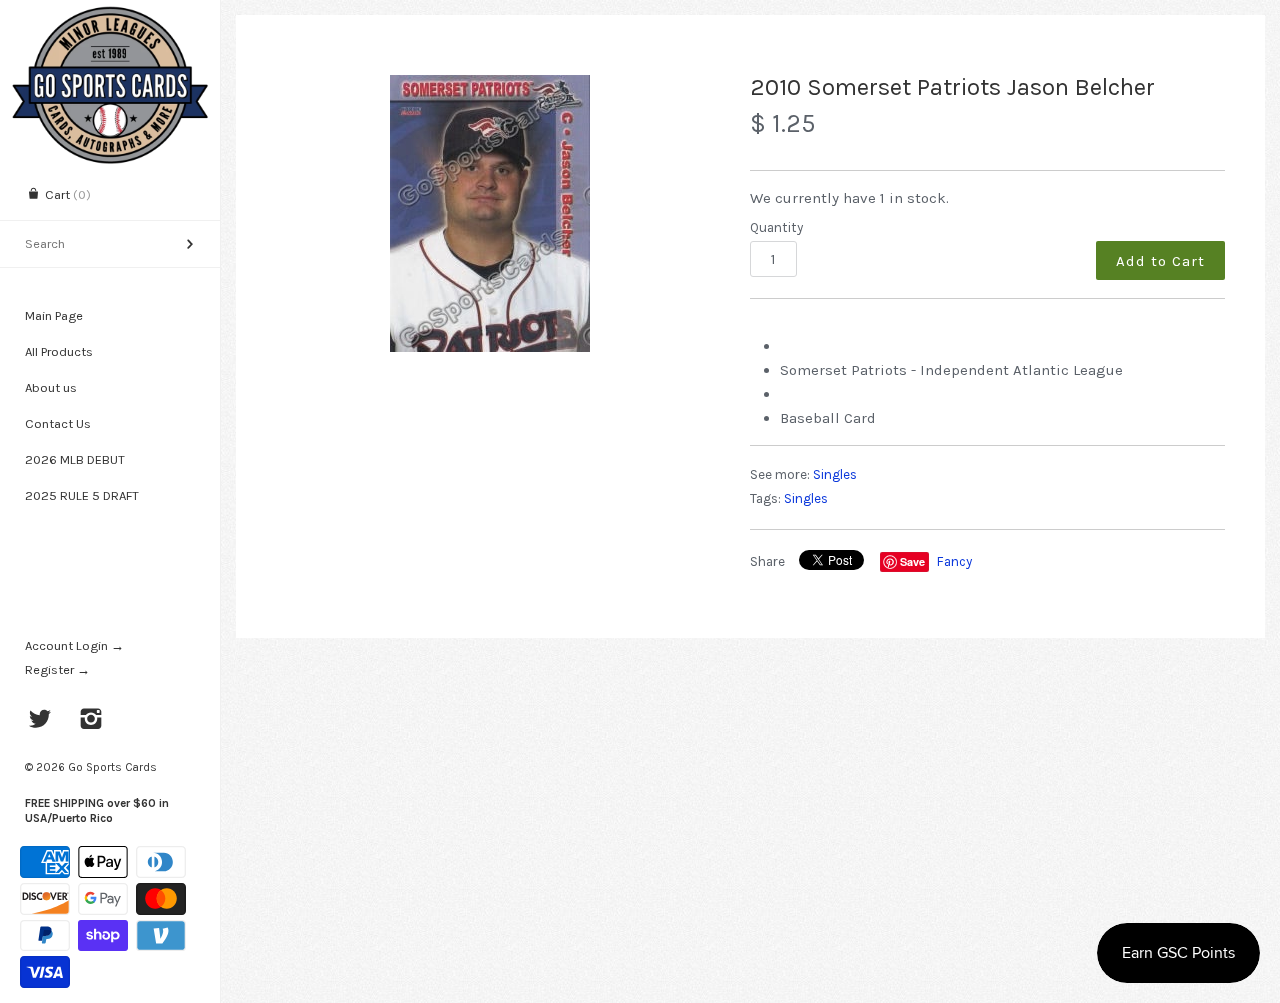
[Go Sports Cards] (110, 17)
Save (912, 561)
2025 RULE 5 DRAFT (82, 495)
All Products (59, 351)
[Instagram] (91, 721)
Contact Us (58, 423)
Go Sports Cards (112, 767)
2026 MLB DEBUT (75, 459)
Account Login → (74, 645)
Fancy (954, 561)
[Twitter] (40, 721)
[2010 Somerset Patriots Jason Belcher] (489, 213)
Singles (835, 474)
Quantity (776, 227)
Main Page (54, 315)
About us (51, 387)
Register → (57, 669)
